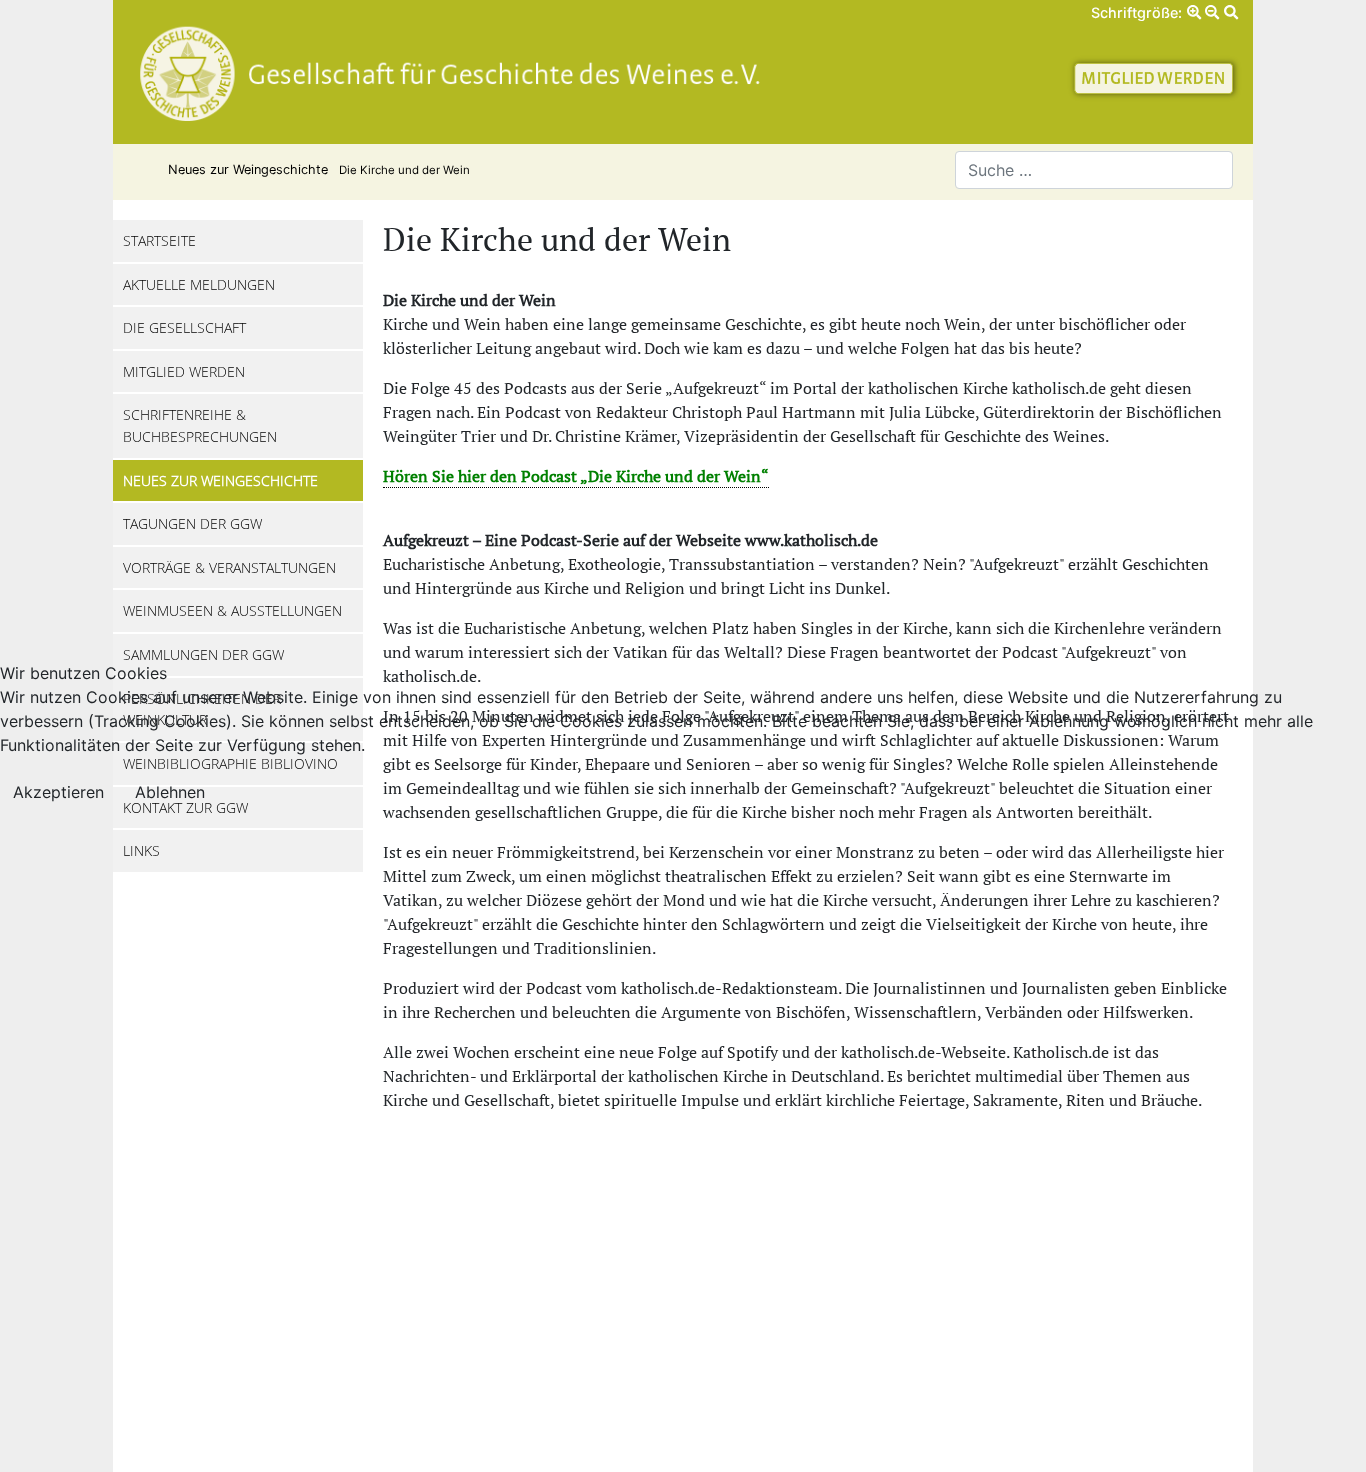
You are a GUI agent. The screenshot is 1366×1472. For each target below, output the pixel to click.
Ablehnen (170, 792)
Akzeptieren (58, 792)
